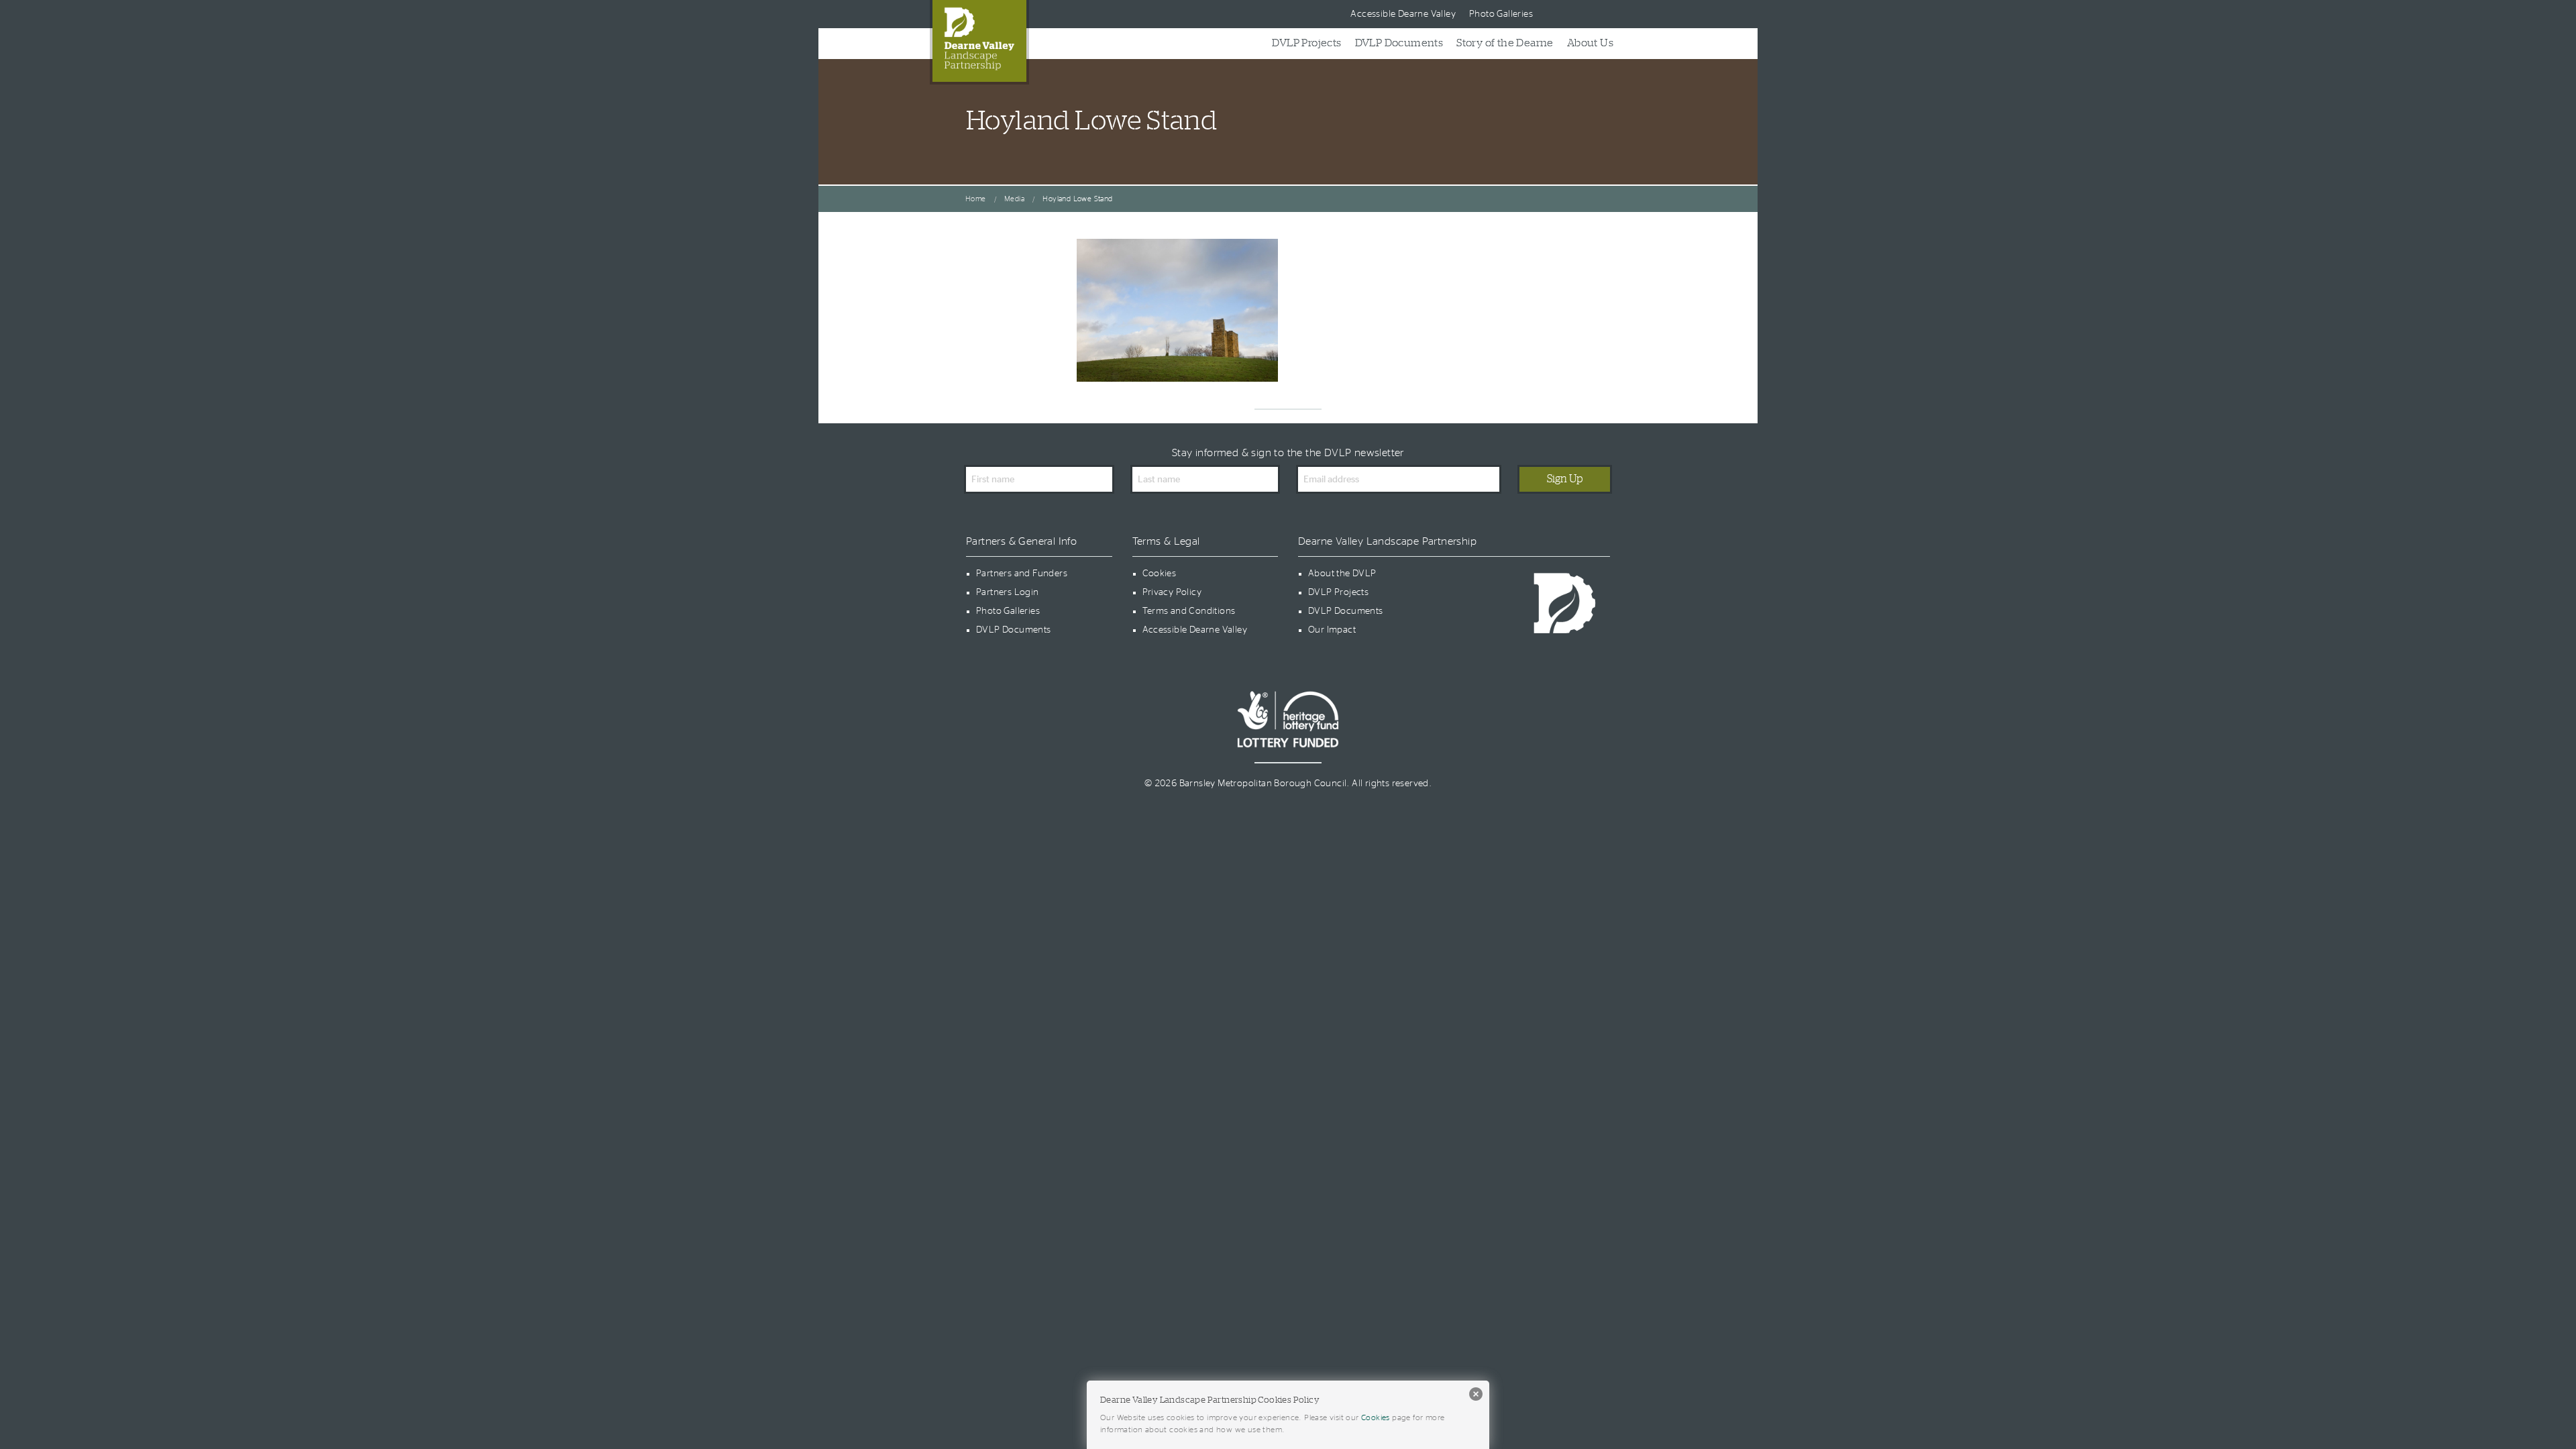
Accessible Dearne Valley (1403, 14)
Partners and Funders (1022, 574)
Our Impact (1332, 630)
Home (976, 199)
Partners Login (1008, 592)
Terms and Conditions (1189, 611)
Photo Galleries (1501, 14)
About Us (1590, 43)
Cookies (1160, 574)
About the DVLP (1342, 574)
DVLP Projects (1306, 43)
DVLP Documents (1399, 43)
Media (1014, 199)
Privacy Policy (1172, 592)
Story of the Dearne (1505, 43)
